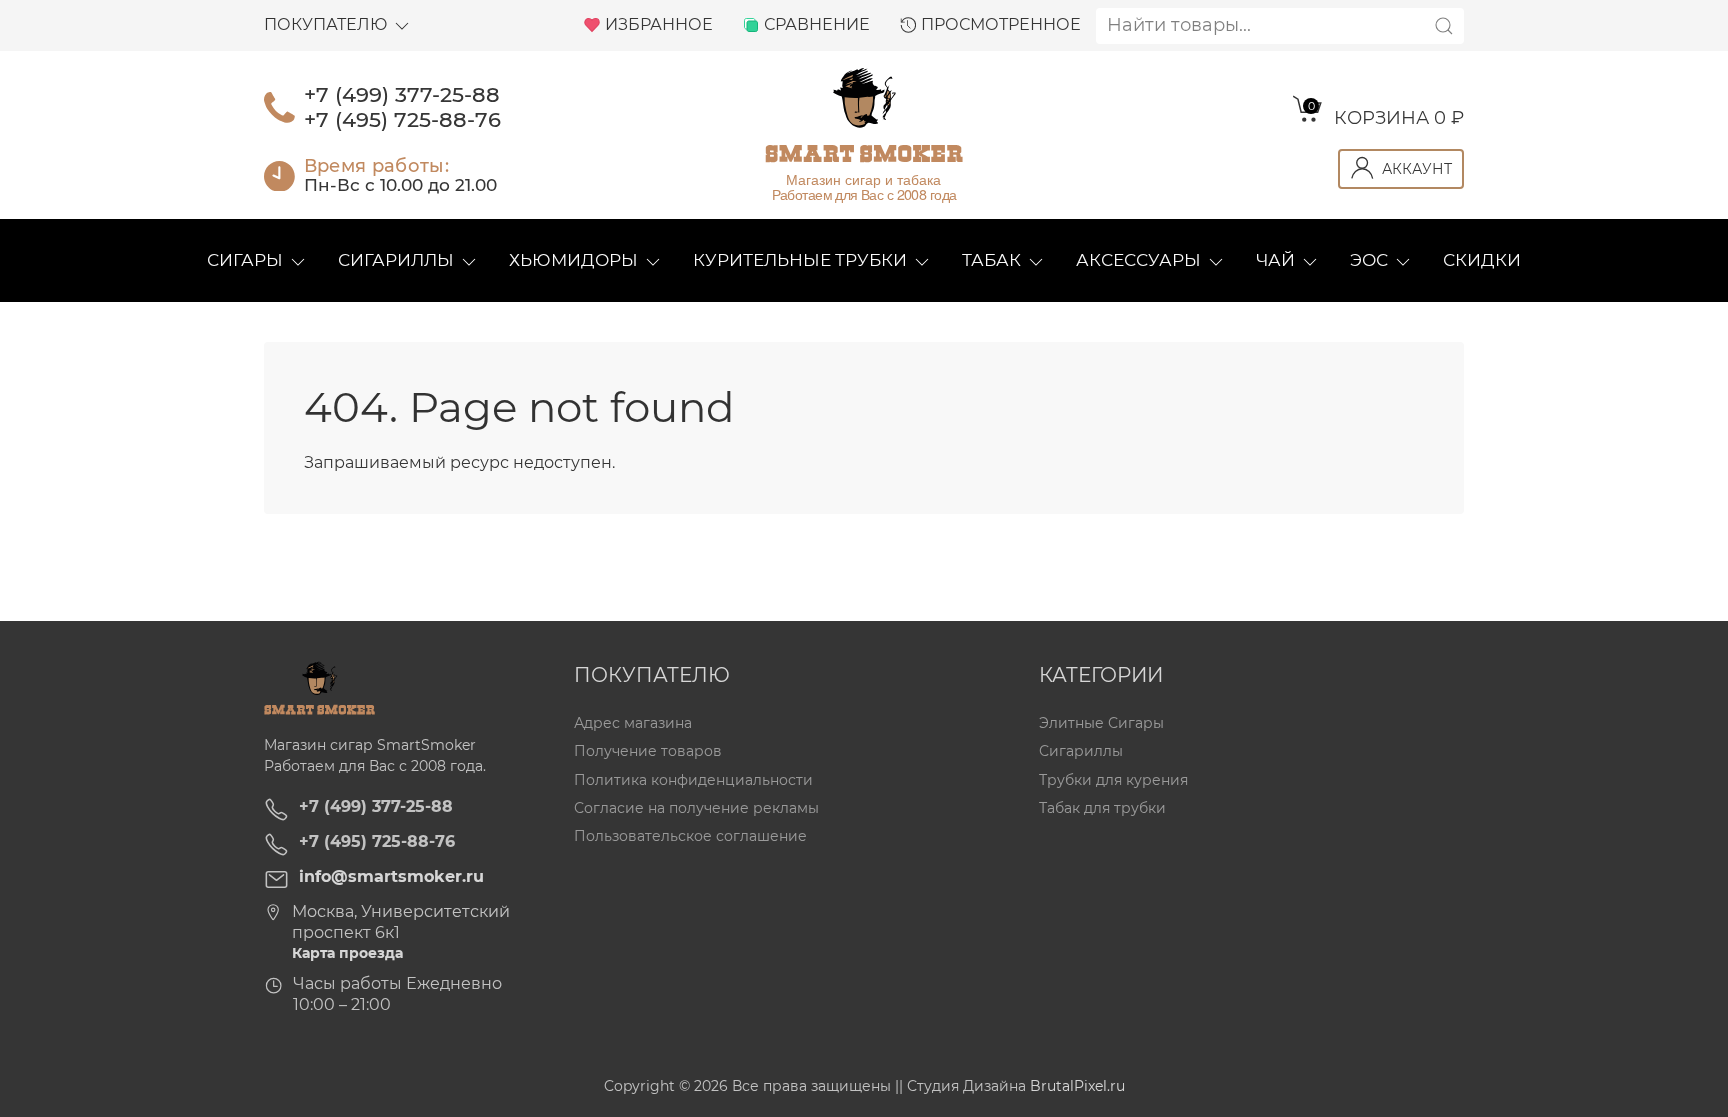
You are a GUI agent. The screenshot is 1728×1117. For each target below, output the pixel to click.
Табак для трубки (1102, 808)
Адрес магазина (633, 723)
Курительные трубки (800, 260)
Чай (1275, 260)
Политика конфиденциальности (693, 780)
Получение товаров (648, 752)
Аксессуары (1138, 260)
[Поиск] (1444, 26)
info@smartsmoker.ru (391, 876)
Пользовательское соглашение (690, 836)
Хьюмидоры (573, 260)
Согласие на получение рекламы (696, 808)
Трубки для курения (1113, 780)
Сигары (245, 260)
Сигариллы (396, 260)
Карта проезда (347, 953)
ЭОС (1369, 260)
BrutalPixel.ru (1077, 1086)
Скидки (1482, 260)
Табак (991, 260)
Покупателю (325, 24)
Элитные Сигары (1101, 723)
